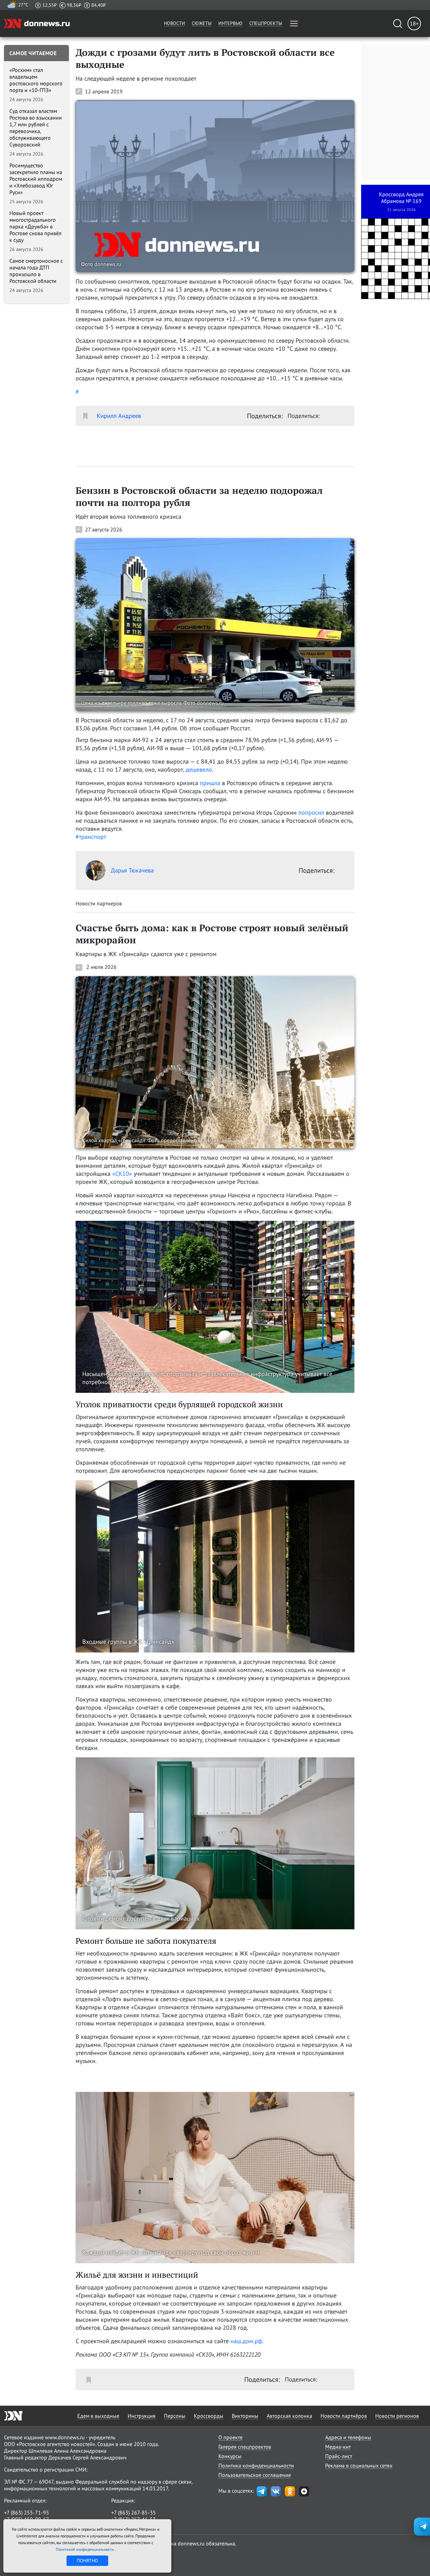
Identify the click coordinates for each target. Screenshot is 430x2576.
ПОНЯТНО (88, 2561)
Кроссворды (209, 2416)
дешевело (199, 769)
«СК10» (122, 1174)
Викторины (245, 2416)
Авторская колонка (289, 2416)
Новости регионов (397, 2416)
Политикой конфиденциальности (85, 2549)
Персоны (175, 2416)
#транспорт (91, 837)
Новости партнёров (344, 2416)
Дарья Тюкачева (132, 870)
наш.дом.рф (246, 2341)
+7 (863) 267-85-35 (134, 2513)
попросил (312, 812)
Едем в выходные (98, 2416)
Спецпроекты (266, 23)
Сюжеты (202, 23)
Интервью (230, 23)
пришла (211, 783)
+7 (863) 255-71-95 (27, 2513)
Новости (175, 23)
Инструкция (142, 2416)
